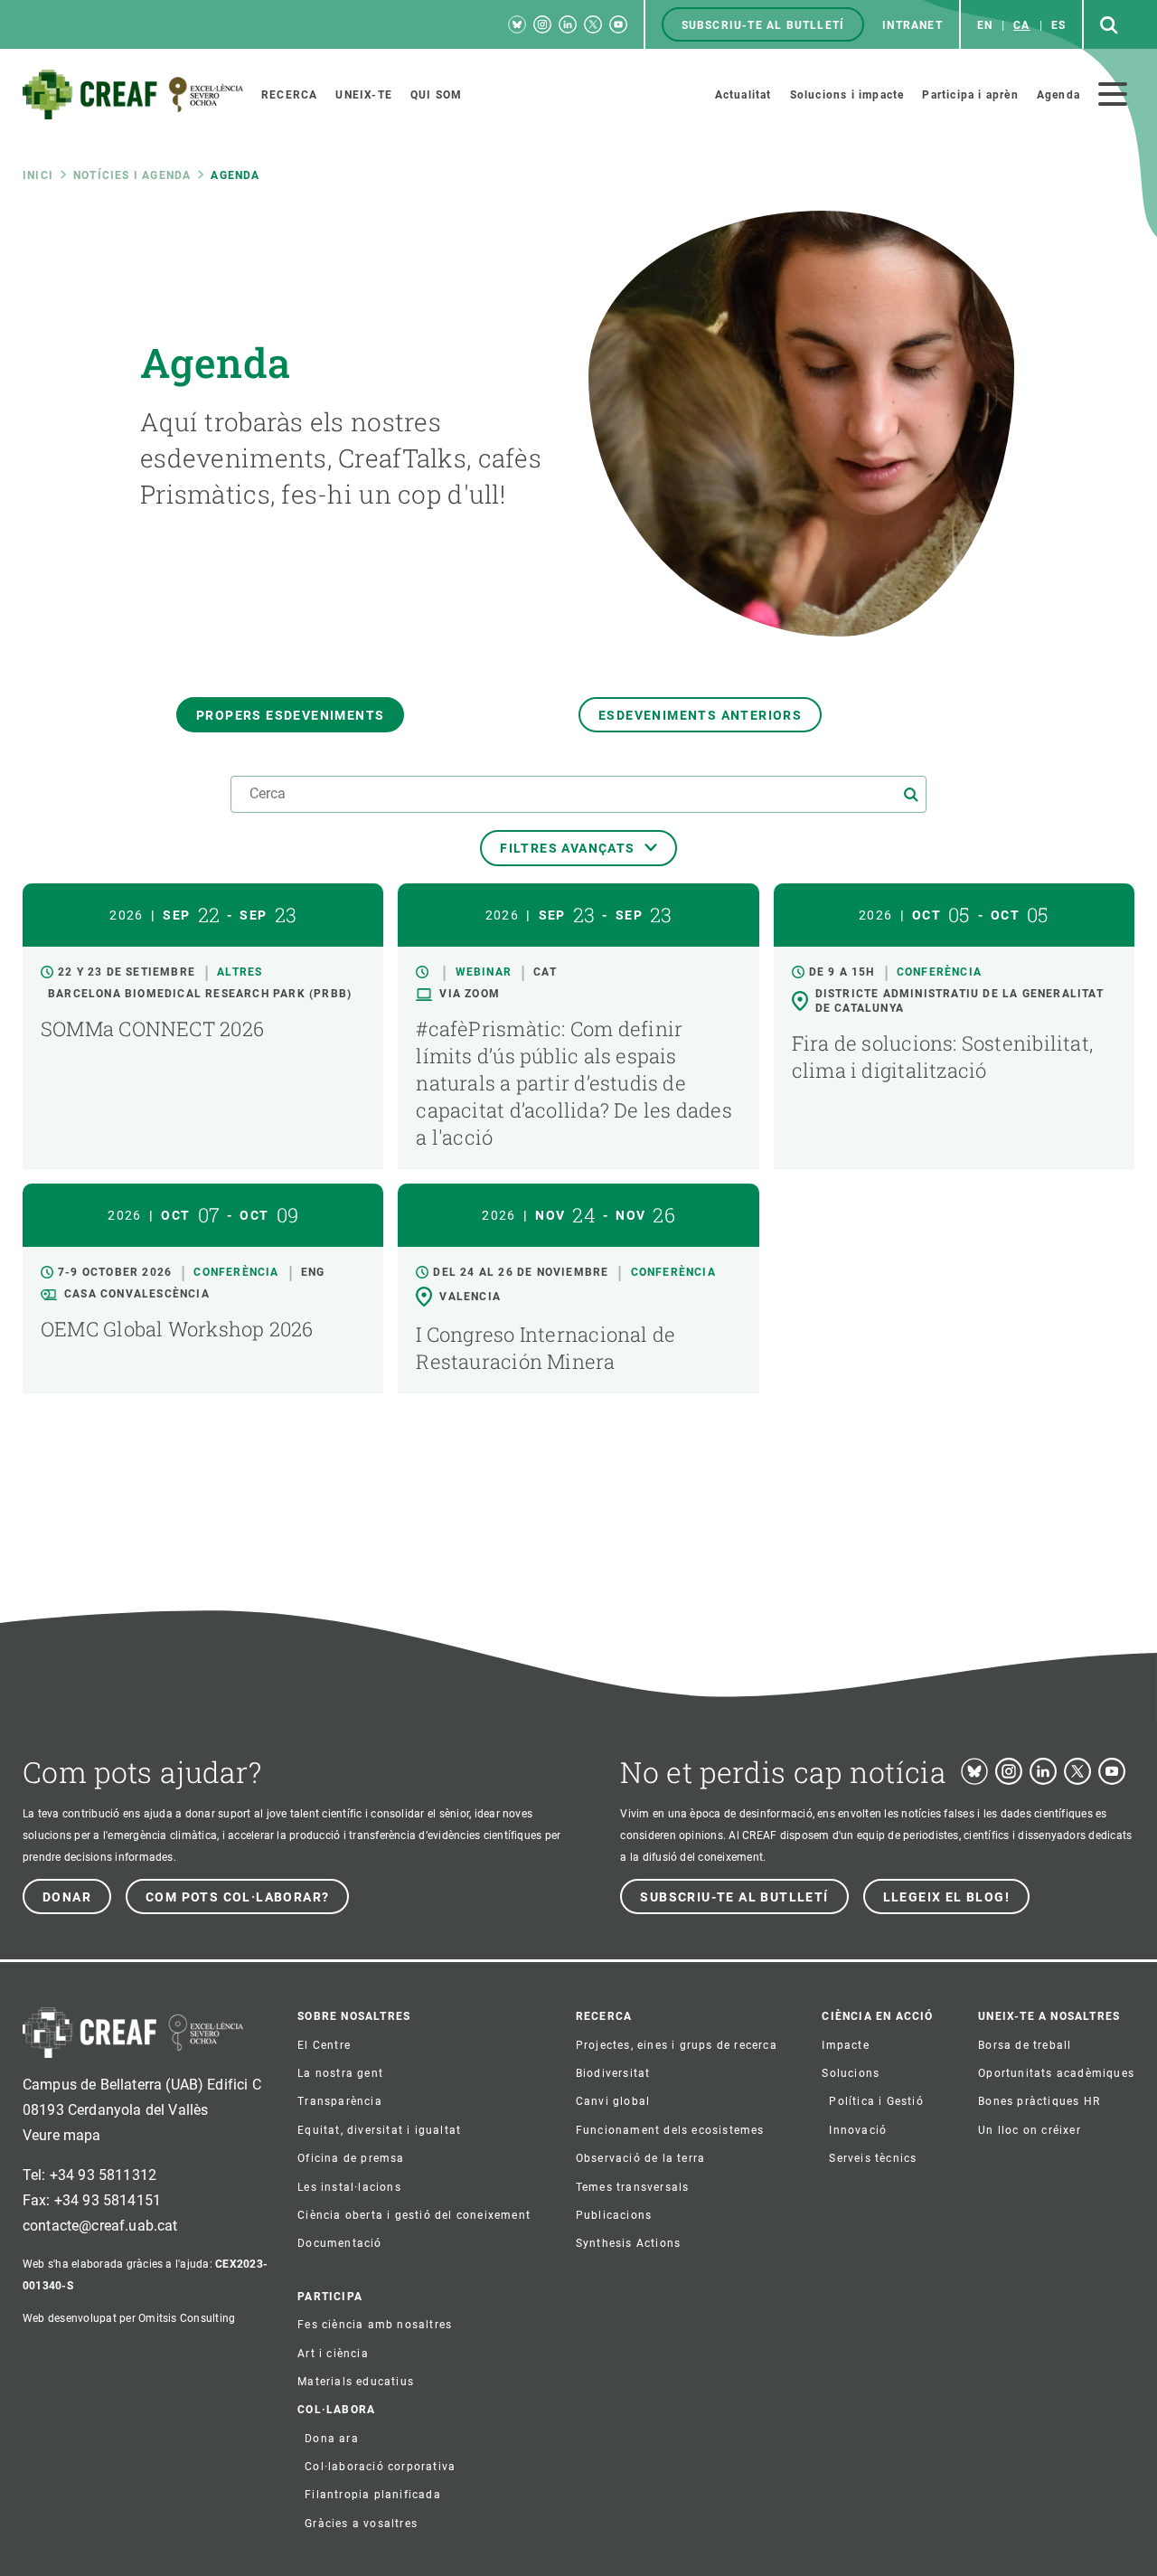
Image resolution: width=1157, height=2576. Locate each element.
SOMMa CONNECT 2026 (152, 1029)
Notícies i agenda (132, 175)
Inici (38, 175)
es (1058, 25)
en (985, 25)
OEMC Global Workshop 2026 (177, 1329)
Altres (240, 972)
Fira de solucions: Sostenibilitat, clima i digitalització (942, 1057)
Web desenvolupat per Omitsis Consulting (129, 2318)
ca (1021, 25)
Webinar (484, 972)
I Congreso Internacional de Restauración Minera (546, 1348)
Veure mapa (62, 2135)
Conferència (939, 972)
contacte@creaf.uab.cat (100, 2226)
